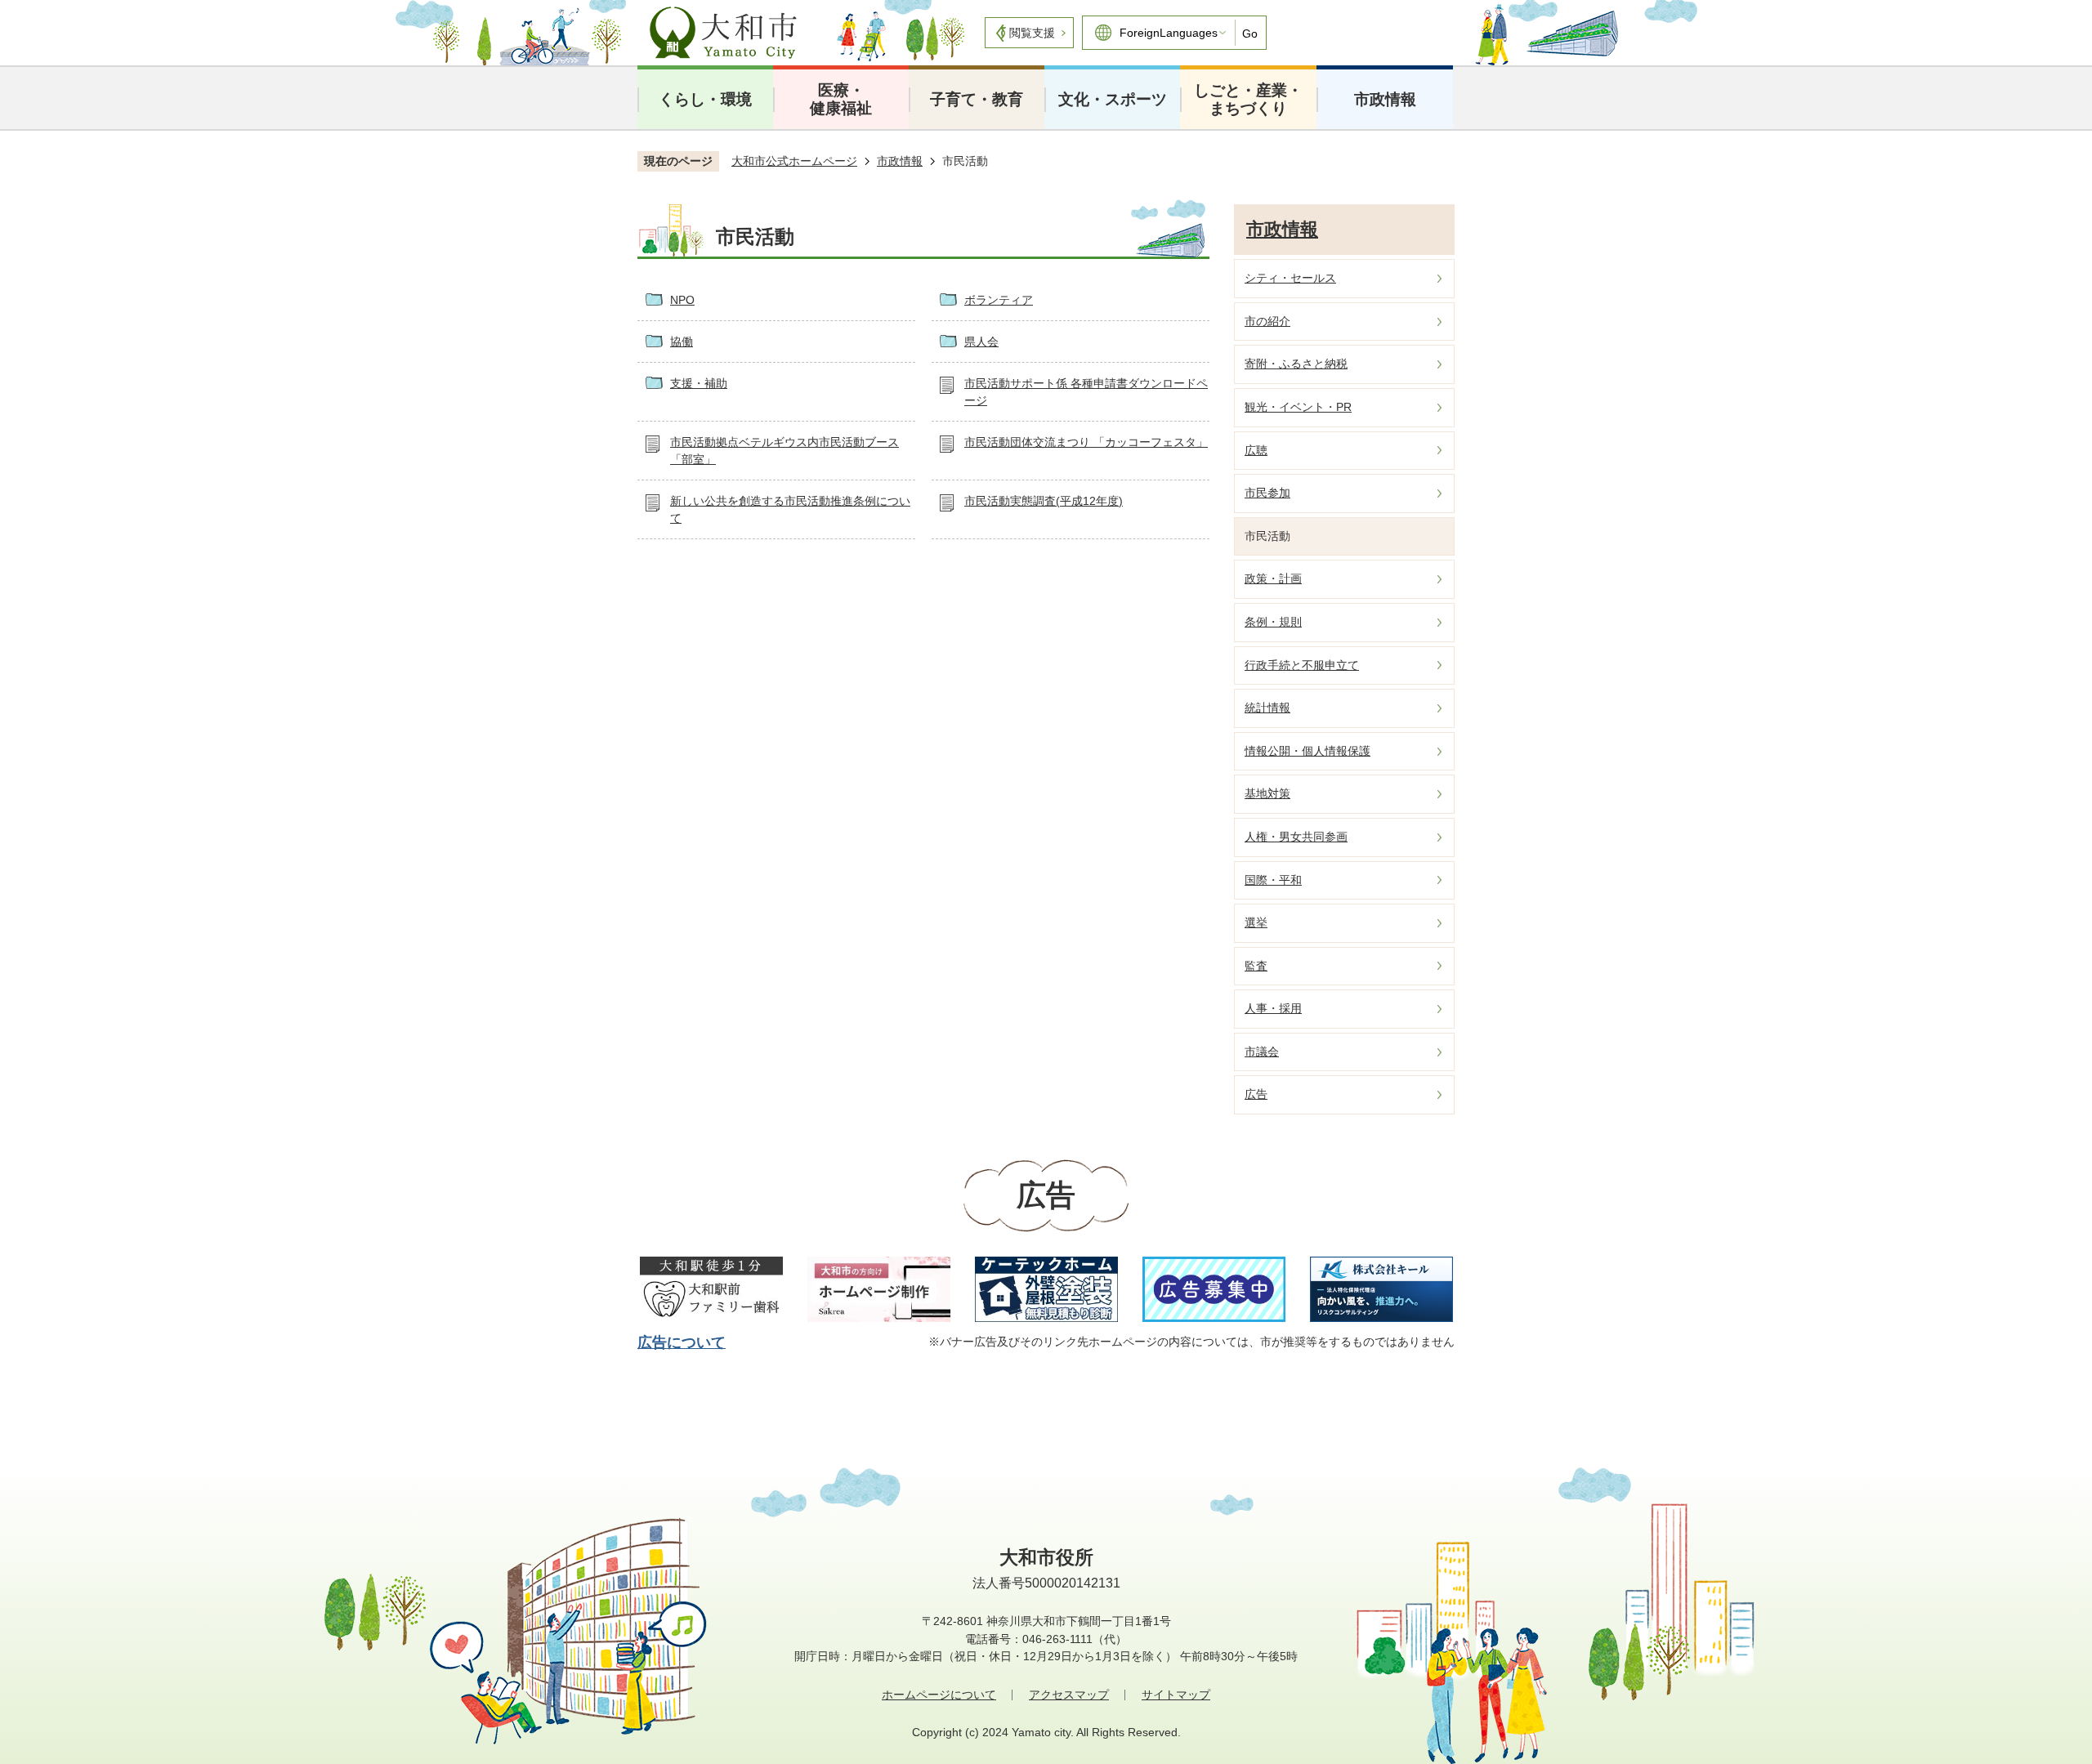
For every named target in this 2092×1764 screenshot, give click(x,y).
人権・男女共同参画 (1296, 837)
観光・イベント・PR (1298, 407)
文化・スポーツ (1113, 99)
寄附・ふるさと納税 (1296, 364)
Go (1250, 33)
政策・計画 (1273, 578)
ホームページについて (939, 1695)
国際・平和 (1273, 880)
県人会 (981, 342)
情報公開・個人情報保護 (1307, 751)
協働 (682, 342)
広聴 (1256, 450)
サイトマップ (1176, 1695)
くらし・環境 (705, 99)
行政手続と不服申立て (1302, 665)
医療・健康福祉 (841, 99)
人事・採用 (1273, 1008)
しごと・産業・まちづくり (1248, 99)
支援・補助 (699, 383)
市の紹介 (1267, 321)
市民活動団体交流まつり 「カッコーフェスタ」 (1086, 442)
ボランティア (999, 300)
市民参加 (1267, 493)
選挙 (1256, 922)
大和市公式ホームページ (794, 161)
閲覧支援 (1032, 33)
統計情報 (1267, 708)
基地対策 (1267, 793)
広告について (682, 1342)
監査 (1256, 966)
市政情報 (1385, 99)
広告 (1256, 1094)
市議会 (1262, 1052)
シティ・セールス (1290, 278)
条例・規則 (1273, 622)
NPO (682, 300)
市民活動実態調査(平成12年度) (1044, 501)
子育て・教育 (977, 99)
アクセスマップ (1069, 1695)
